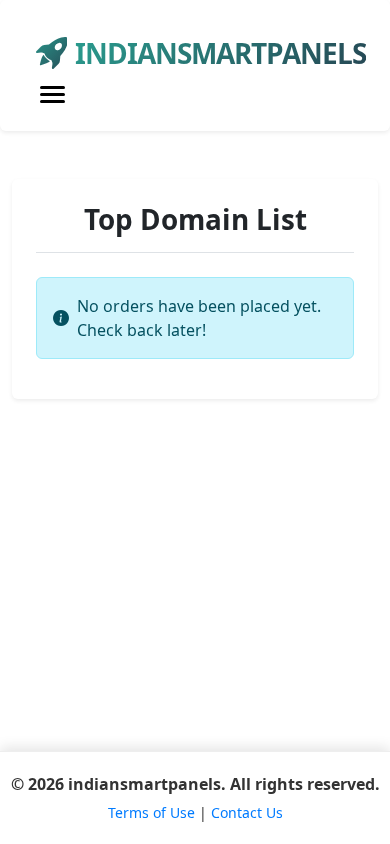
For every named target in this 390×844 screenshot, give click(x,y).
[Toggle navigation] (52, 94)
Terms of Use (151, 812)
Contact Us (247, 812)
